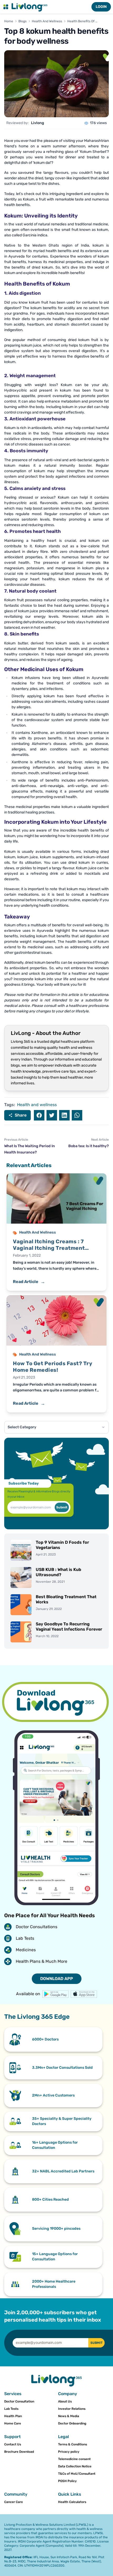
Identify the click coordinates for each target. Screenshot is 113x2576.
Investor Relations (72, 2409)
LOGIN (101, 7)
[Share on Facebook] (39, 1115)
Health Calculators (72, 2502)
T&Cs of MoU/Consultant (77, 2474)
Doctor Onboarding (72, 2423)
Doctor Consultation (19, 2401)
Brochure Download (19, 2452)
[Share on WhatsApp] (77, 1115)
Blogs (22, 21)
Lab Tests (11, 2409)
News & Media (69, 2416)
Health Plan (13, 2416)
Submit (62, 1507)
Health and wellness (37, 1105)
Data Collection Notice (75, 2466)
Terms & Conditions (73, 2444)
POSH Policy (67, 2481)
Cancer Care (14, 2502)
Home (9, 21)
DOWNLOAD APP (57, 1979)
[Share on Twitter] (52, 1115)
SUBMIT (96, 2343)
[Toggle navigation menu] (6, 7)
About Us (65, 2401)
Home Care (13, 2423)
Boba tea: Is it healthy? (89, 1146)
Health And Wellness (47, 21)
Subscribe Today (24, 1483)
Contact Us (13, 2444)
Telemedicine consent (74, 2459)
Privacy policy (69, 2452)
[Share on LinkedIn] (64, 1115)
